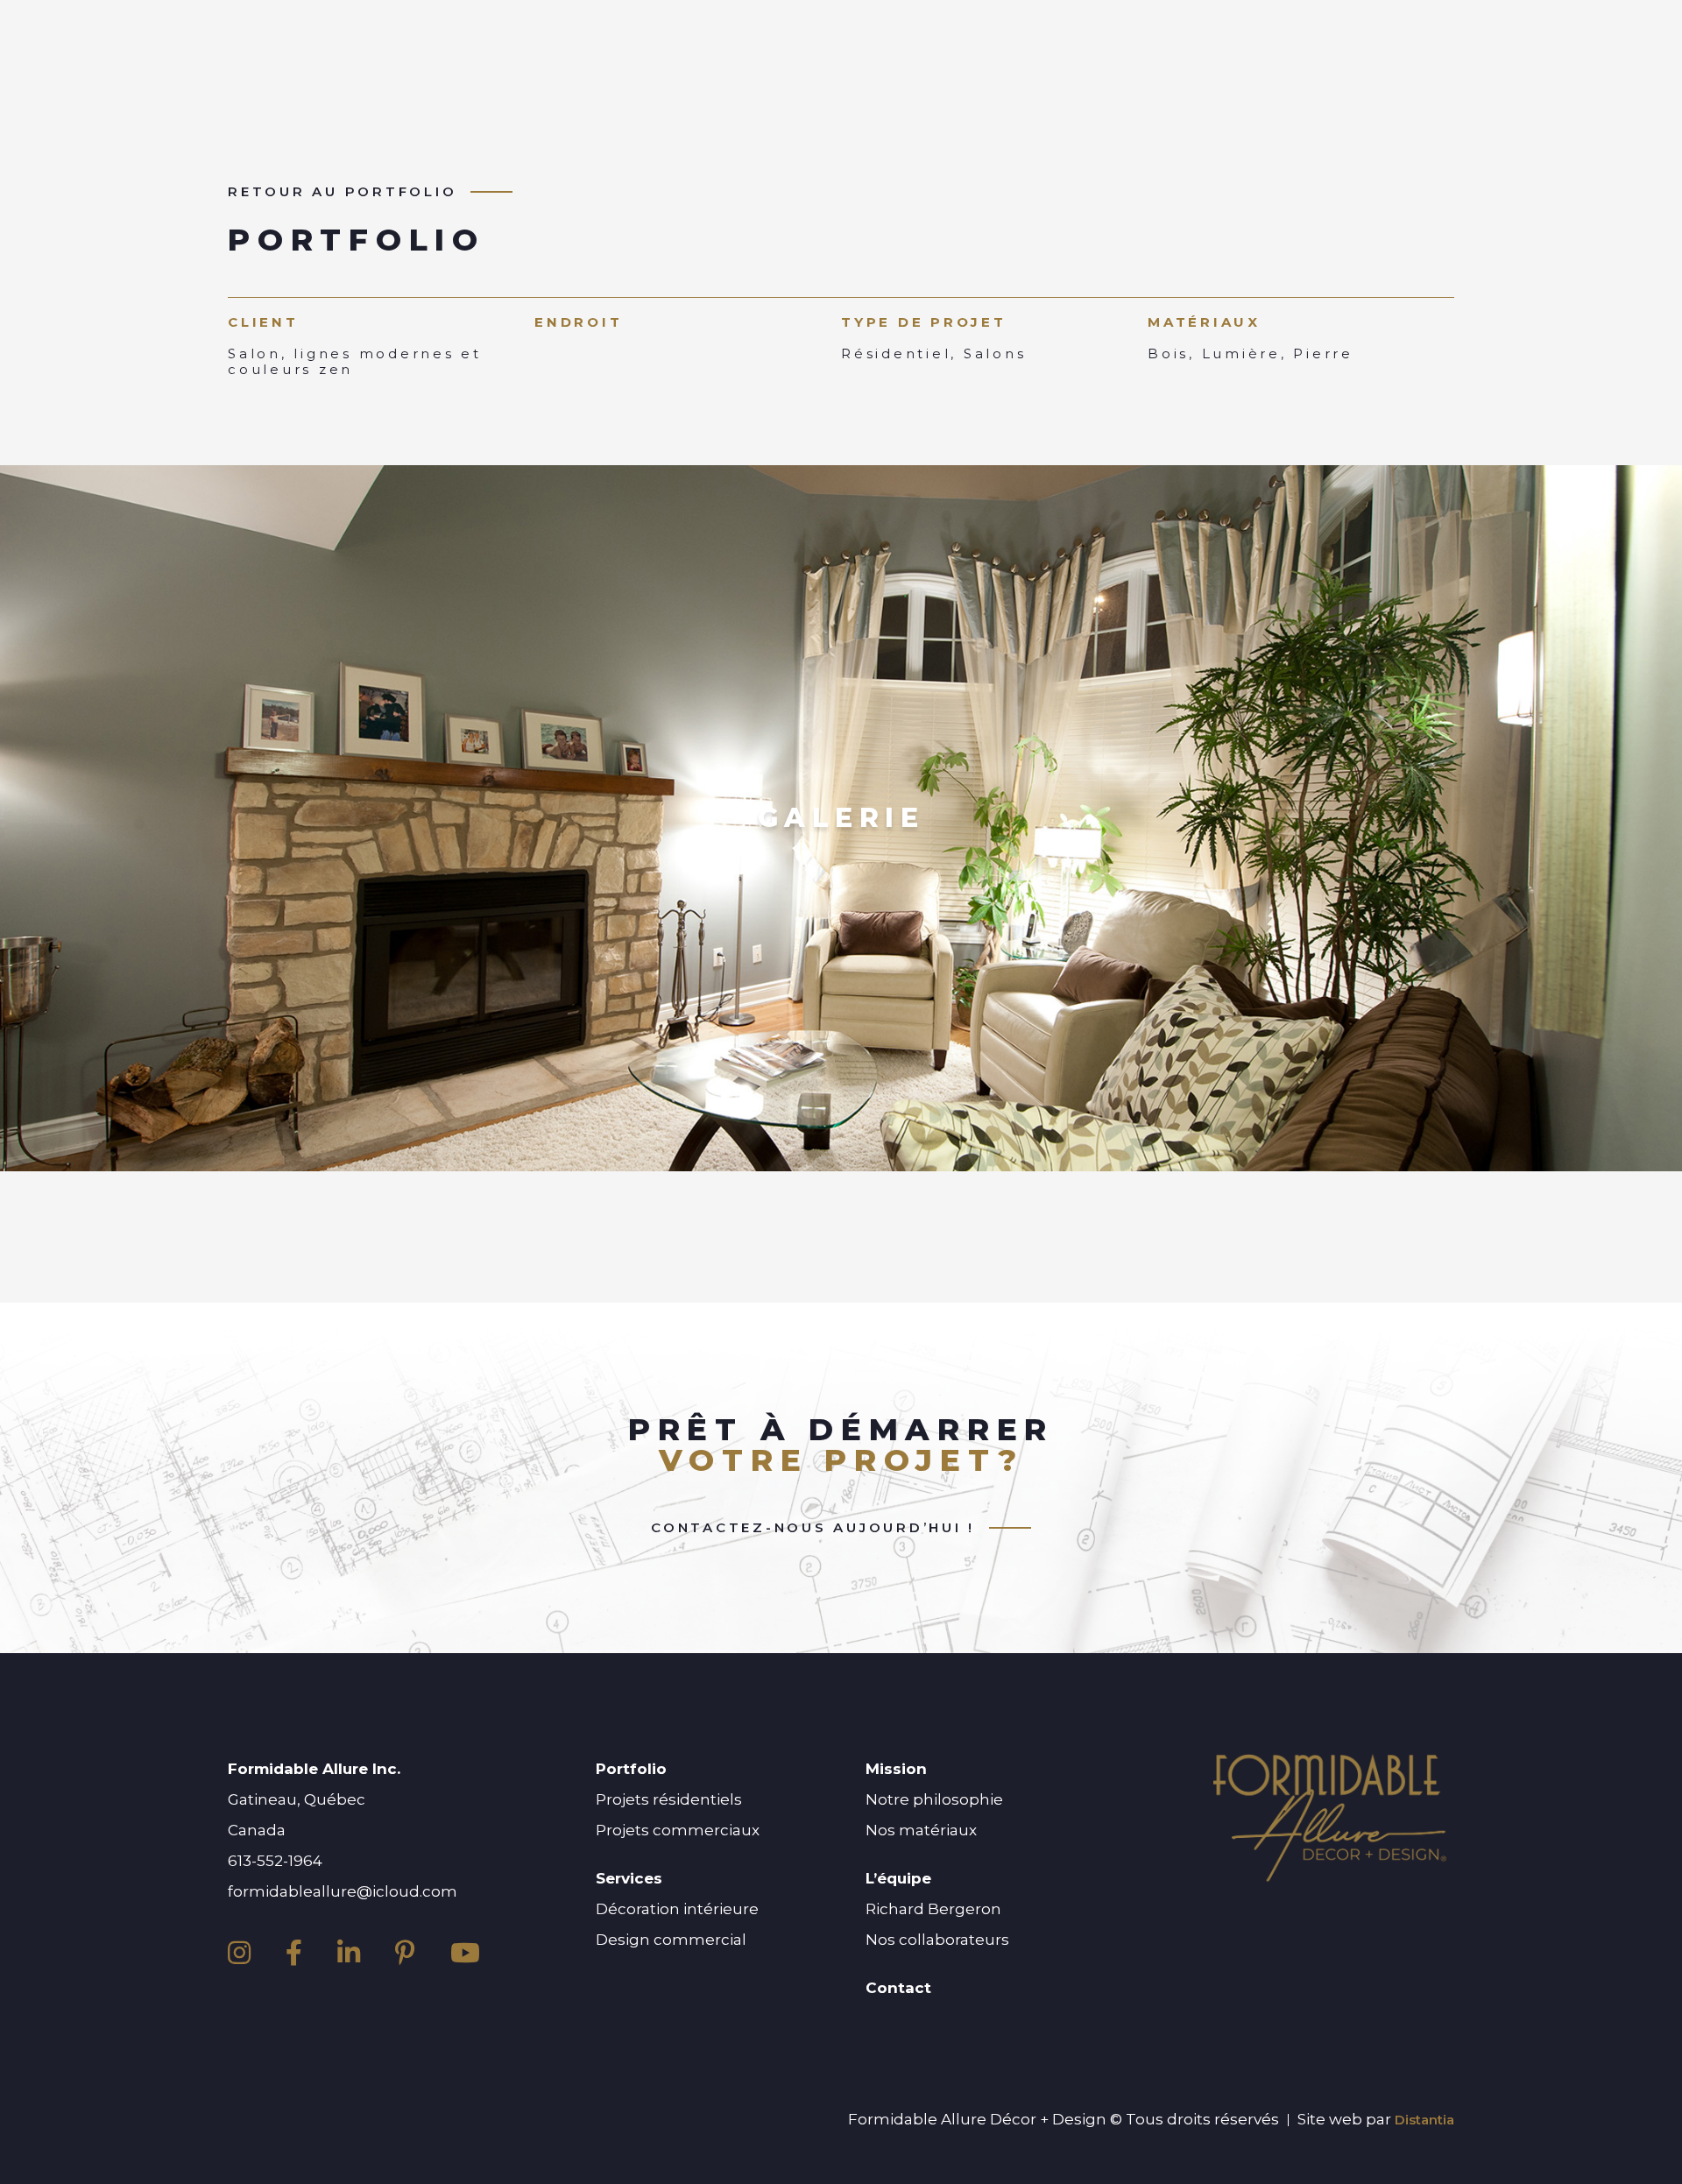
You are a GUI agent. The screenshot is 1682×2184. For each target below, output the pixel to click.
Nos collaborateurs (937, 1940)
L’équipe (898, 1878)
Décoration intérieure (677, 1909)
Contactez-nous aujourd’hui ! (813, 1528)
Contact (898, 1988)
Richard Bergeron (933, 1909)
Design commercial (671, 1940)
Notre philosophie (934, 1799)
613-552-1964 (275, 1861)
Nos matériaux (921, 1830)
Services (629, 1878)
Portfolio (631, 1769)
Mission (896, 1769)
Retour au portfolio (342, 192)
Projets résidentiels (669, 1799)
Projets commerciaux (678, 1830)
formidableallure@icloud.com (343, 1891)
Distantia (1424, 2120)
